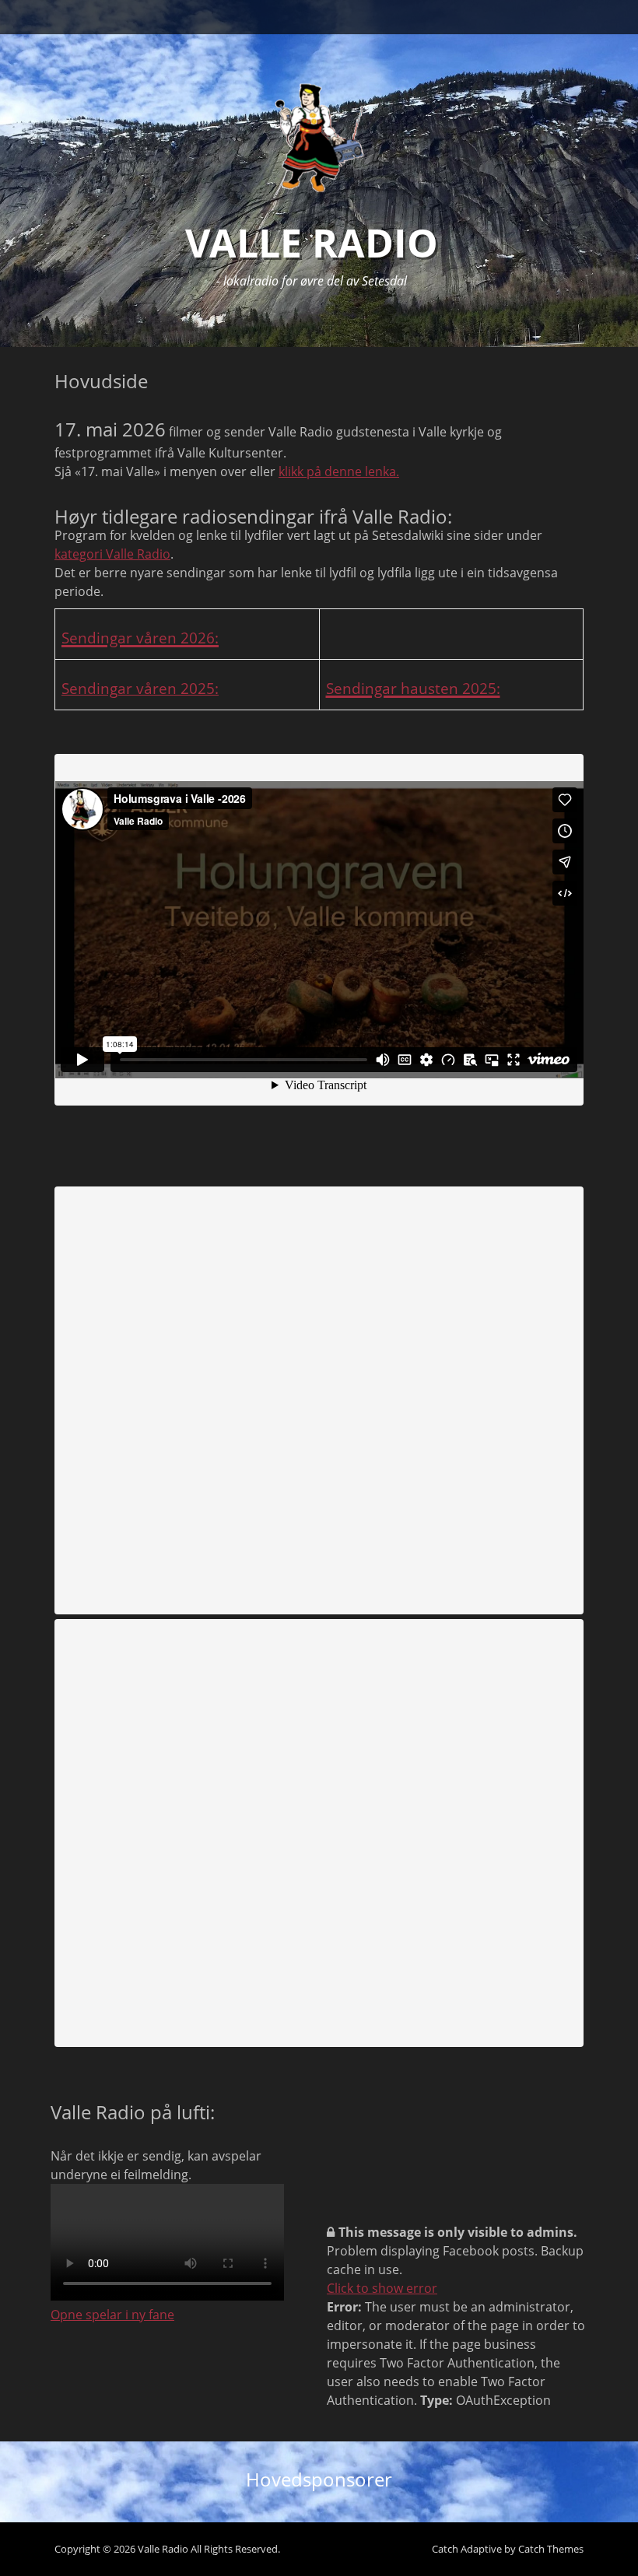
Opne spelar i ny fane (112, 2315)
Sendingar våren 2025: (140, 688)
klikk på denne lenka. (339, 471)
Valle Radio (312, 243)
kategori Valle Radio (112, 554)
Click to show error (382, 2288)
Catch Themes (551, 2549)
